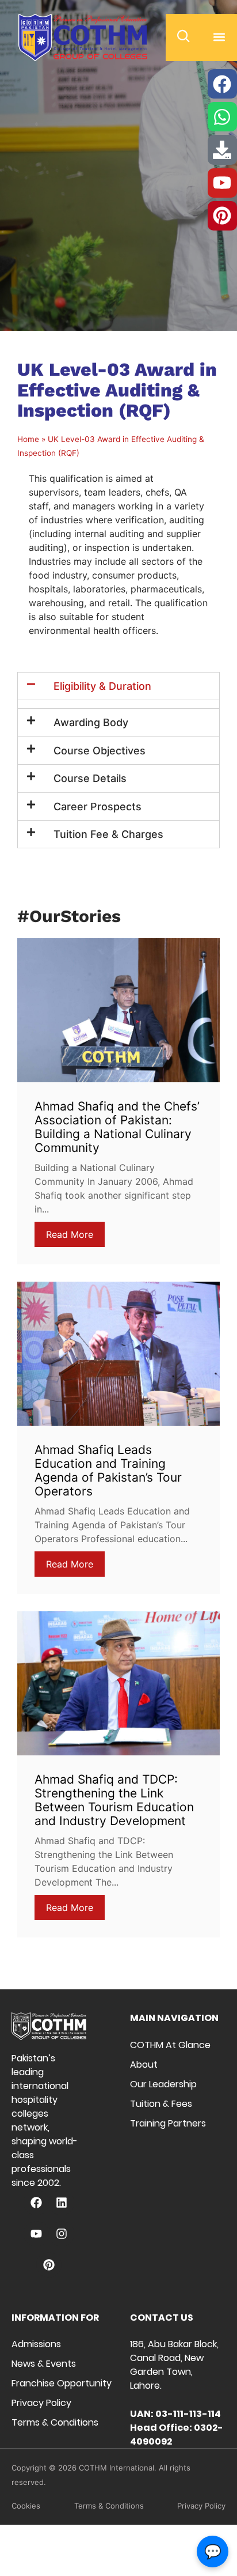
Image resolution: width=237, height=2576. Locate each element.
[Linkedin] (62, 2203)
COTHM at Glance (170, 2045)
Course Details (90, 778)
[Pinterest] (49, 2265)
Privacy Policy (41, 2403)
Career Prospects (98, 807)
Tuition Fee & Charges (108, 834)
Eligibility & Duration (102, 686)
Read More (70, 1234)
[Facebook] (36, 2203)
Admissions (36, 2344)
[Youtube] (36, 2234)
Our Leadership (163, 2084)
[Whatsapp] (222, 117)
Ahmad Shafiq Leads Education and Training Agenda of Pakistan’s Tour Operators (108, 1470)
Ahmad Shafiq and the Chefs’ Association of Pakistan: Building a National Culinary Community (117, 1127)
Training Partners (168, 2123)
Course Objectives (100, 751)
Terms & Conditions (55, 2422)
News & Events (44, 2364)
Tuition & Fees (161, 2104)
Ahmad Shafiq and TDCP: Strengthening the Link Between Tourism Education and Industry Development (114, 1800)
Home (28, 439)
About (144, 2065)
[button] (219, 37)
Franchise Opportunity (62, 2383)
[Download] (222, 150)
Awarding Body (91, 722)
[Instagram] (62, 2234)
